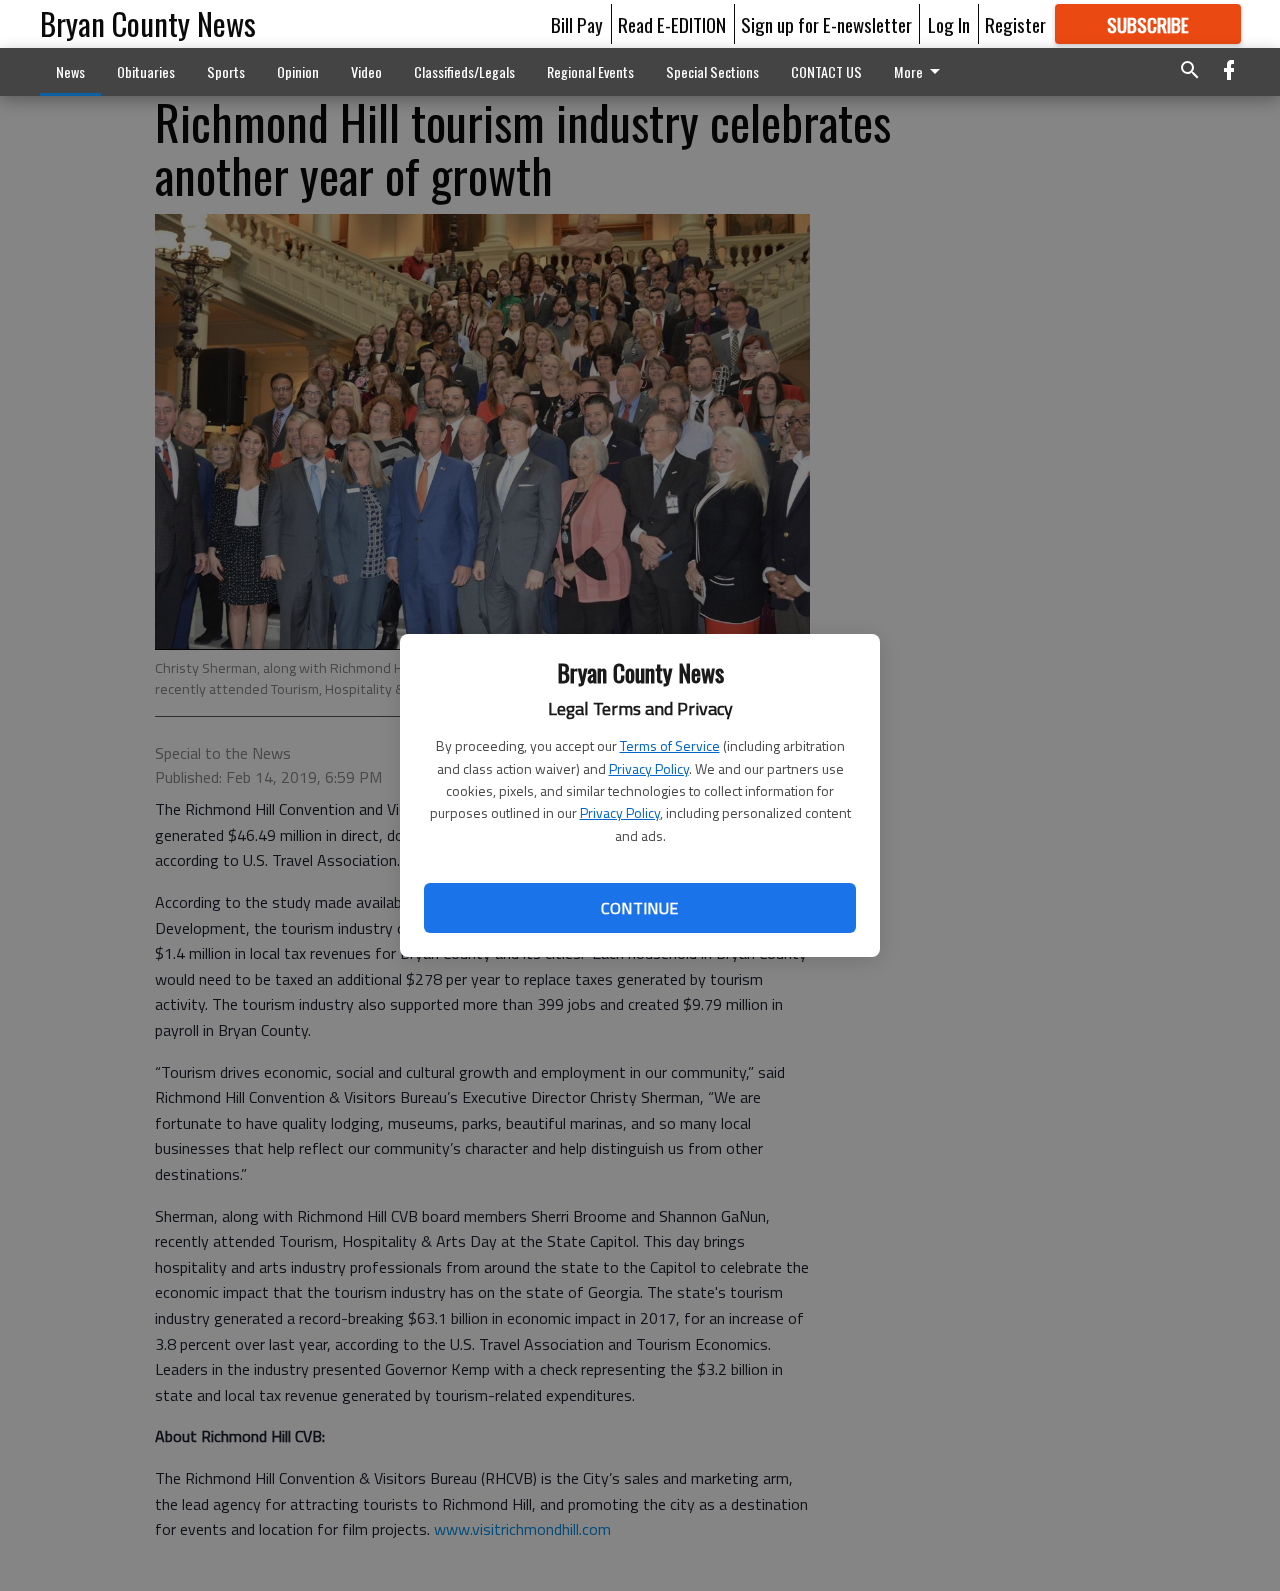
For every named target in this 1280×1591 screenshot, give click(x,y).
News (70, 71)
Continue (639, 908)
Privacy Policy (649, 768)
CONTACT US (826, 71)
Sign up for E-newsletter (826, 24)
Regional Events (590, 71)
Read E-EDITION (672, 24)
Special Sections (712, 71)
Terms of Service (670, 745)
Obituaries (146, 71)
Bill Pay (577, 24)
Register (1015, 24)
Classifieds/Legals (464, 71)
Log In (949, 24)
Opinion (298, 71)
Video (366, 71)
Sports (226, 71)
